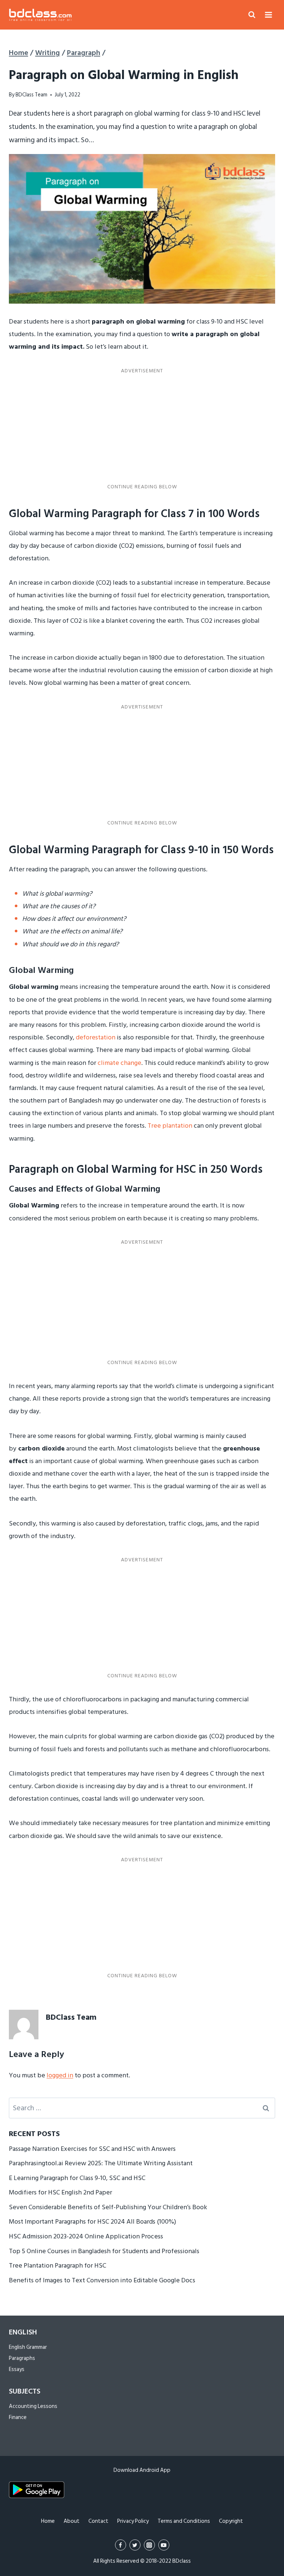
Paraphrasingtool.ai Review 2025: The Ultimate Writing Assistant (101, 2163)
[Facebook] (121, 2545)
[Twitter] (135, 2545)
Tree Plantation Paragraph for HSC (58, 2266)
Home (48, 2521)
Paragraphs (22, 2358)
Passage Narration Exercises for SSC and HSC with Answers (92, 2149)
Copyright (231, 2521)
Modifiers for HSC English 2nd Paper (60, 2192)
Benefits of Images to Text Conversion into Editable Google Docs (102, 2280)
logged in (60, 2075)
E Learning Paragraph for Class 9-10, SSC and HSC (77, 2178)
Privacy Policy (133, 2521)
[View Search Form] (252, 15)
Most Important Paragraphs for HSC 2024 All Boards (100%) (92, 2222)
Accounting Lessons (33, 2406)
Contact (98, 2521)
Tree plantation (170, 1126)
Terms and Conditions (184, 2521)
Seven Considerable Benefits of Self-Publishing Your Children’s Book (108, 2207)
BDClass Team (31, 95)
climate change (119, 1063)
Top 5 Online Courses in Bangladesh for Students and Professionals (104, 2251)
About (72, 2521)
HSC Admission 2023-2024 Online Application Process (86, 2236)
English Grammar (28, 2347)
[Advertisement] (142, 429)
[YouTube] (164, 2545)
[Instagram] (149, 2545)
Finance (18, 2417)
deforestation (96, 1037)
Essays (17, 2369)
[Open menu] (268, 15)
